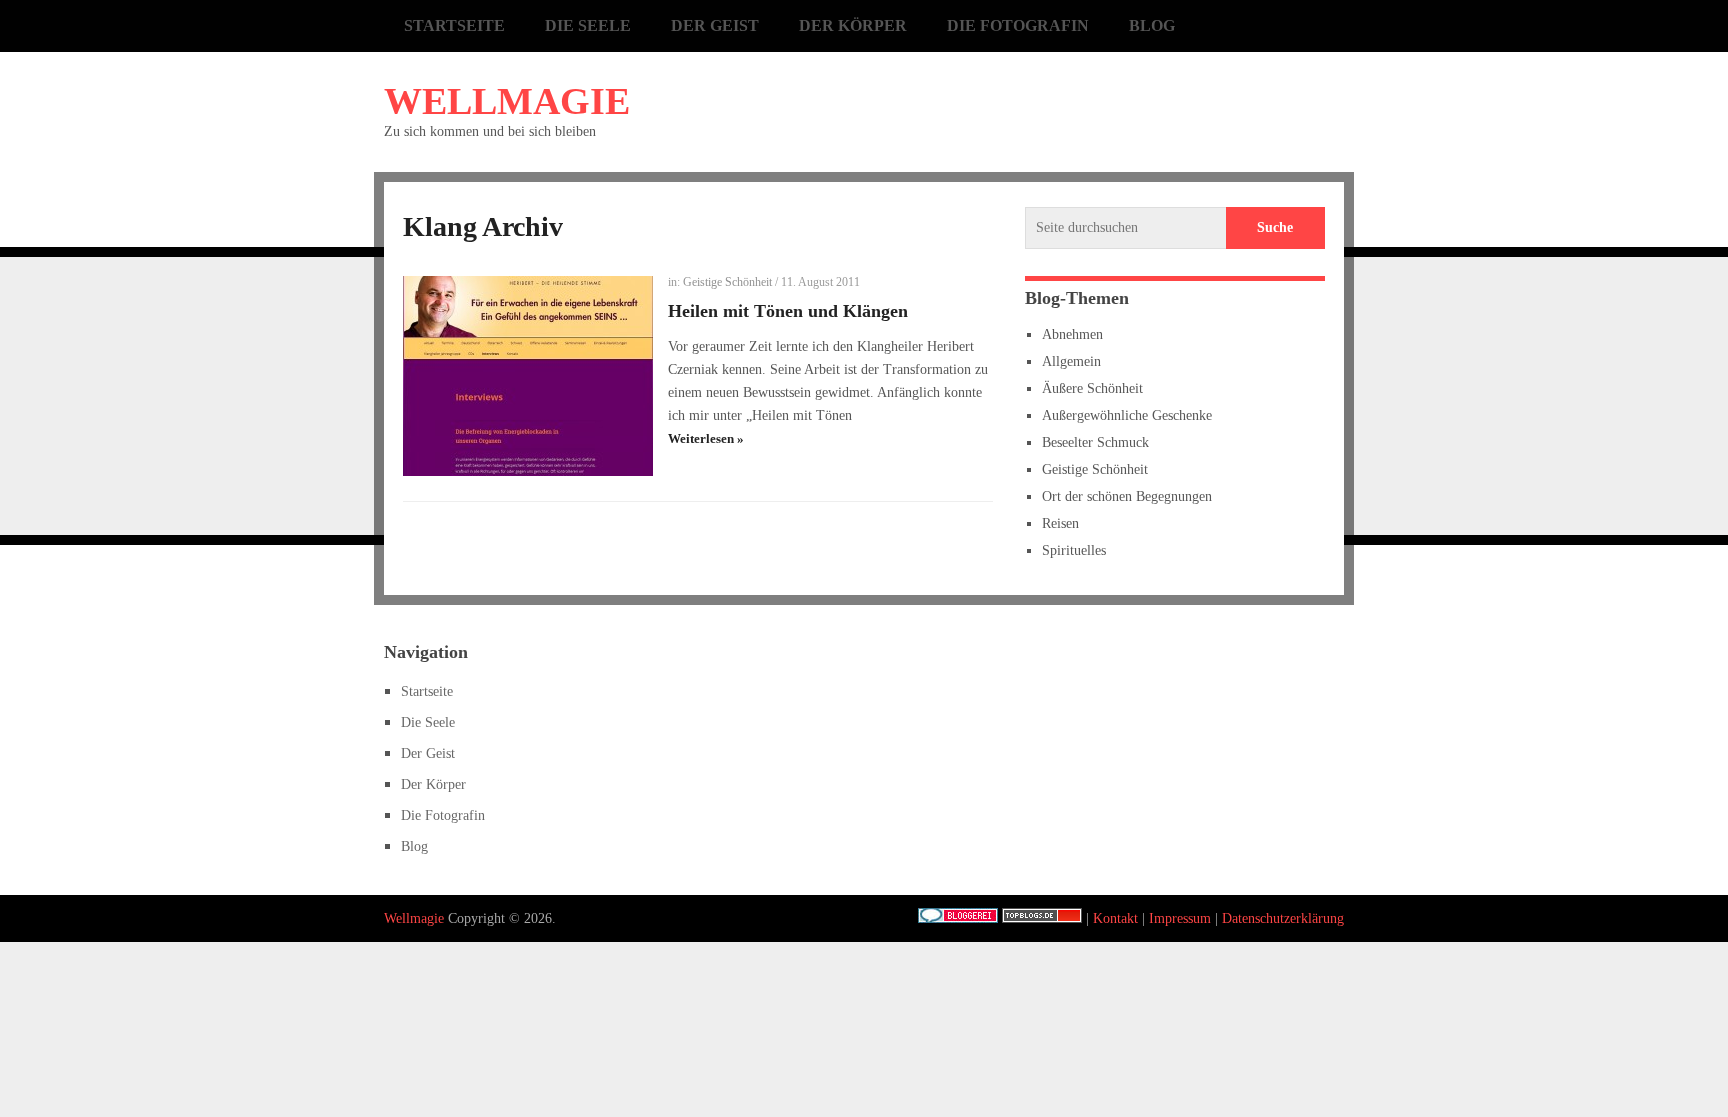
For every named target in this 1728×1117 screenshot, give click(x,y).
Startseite (454, 25)
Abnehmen (1072, 334)
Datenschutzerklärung (1283, 918)
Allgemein (1071, 361)
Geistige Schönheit (727, 282)
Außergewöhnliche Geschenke (1127, 415)
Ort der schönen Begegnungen (1127, 496)
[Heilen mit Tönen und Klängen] (528, 376)
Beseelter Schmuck (1095, 442)
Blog (1152, 25)
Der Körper (853, 25)
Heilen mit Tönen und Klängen (788, 311)
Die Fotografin (1018, 25)
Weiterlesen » (706, 438)
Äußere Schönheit (1092, 388)
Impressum (1180, 918)
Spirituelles (1074, 550)
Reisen (1060, 523)
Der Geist (715, 25)
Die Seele (588, 25)
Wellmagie (507, 101)
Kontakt (1115, 918)
